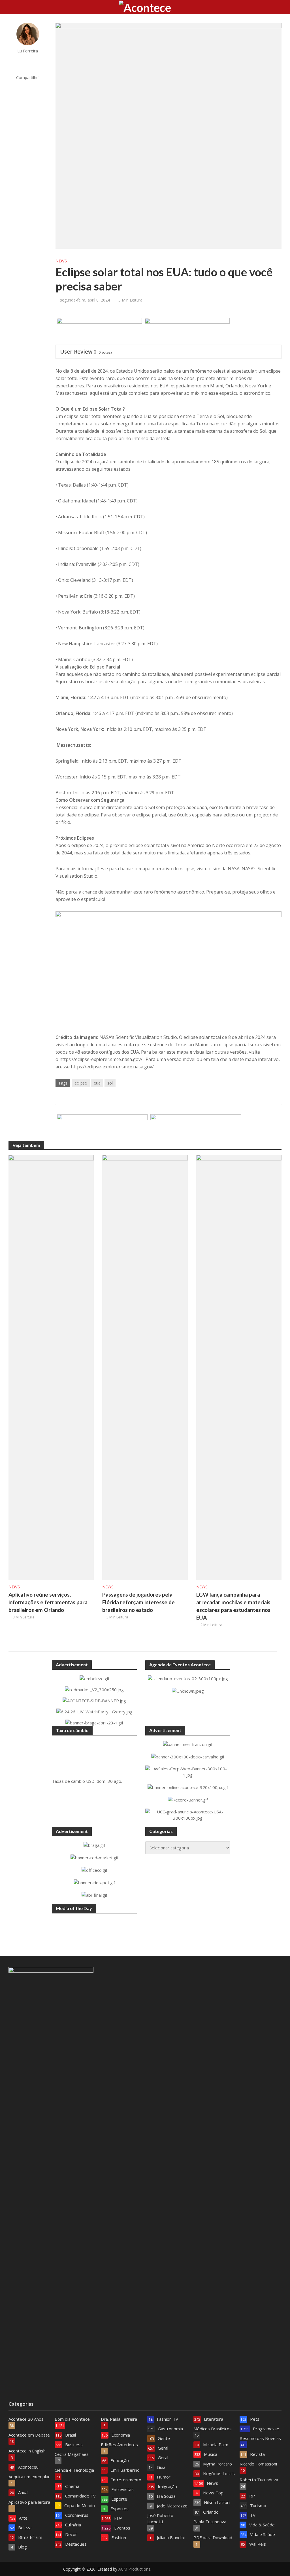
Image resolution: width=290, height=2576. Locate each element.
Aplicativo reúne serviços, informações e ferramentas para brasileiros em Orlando (48, 1602)
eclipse (81, 1083)
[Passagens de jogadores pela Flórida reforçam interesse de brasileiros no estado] (145, 1367)
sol (110, 1083)
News (61, 261)
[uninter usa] (187, 332)
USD (90, 1781)
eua (97, 1083)
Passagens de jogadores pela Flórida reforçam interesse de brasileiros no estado (138, 1602)
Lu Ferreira (28, 51)
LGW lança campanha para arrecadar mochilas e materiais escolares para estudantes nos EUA (233, 1606)
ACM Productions (134, 2569)
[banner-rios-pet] (196, 1128)
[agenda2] (99, 332)
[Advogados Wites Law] (102, 1128)
